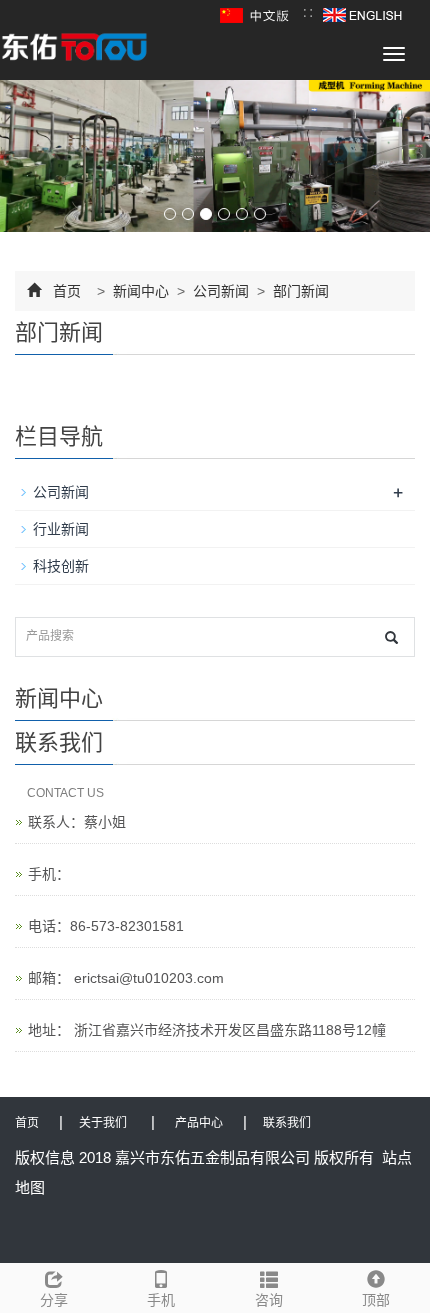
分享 (54, 1300)
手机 (161, 1300)
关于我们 (103, 1123)
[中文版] (256, 14)
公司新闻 (221, 291)
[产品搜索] (391, 637)
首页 (67, 291)
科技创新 (61, 566)
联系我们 (287, 1123)
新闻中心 (141, 291)
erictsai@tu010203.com (147, 978)
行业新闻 (61, 529)
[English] (362, 14)
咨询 (269, 1300)
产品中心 (199, 1123)
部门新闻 (299, 291)
